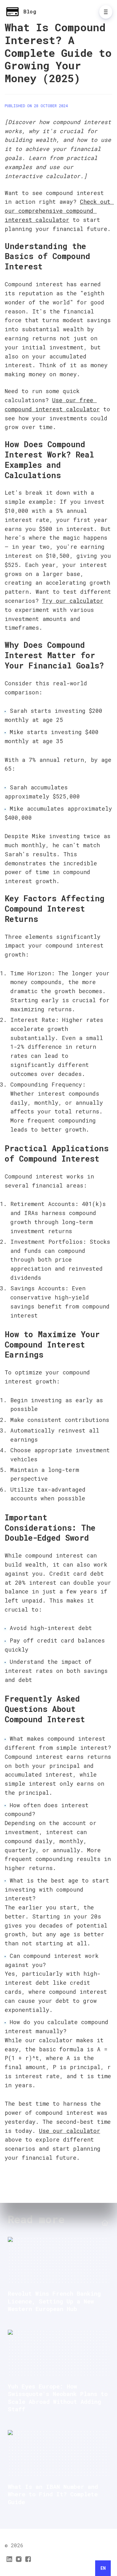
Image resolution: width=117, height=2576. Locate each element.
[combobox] (103, 2568)
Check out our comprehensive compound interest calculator (59, 211)
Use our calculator (70, 2131)
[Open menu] (106, 12)
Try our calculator (73, 601)
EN (103, 2568)
